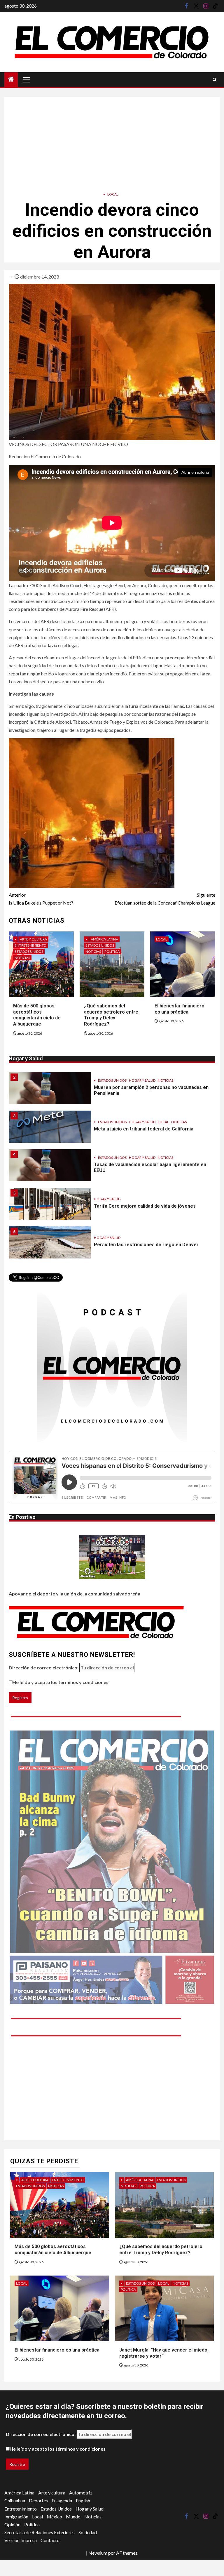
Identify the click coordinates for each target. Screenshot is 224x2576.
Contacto (50, 2540)
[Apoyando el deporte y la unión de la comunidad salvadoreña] (112, 1557)
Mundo (73, 2517)
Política (112, 951)
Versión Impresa (21, 2540)
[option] (112, 1091)
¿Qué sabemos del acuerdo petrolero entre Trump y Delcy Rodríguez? (111, 1015)
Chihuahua (15, 2500)
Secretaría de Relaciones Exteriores (40, 2532)
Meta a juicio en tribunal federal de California (144, 1129)
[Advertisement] (112, 138)
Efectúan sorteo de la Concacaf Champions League (165, 899)
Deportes (38, 2500)
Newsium (98, 2553)
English (83, 2500)
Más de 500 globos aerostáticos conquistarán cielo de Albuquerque (37, 1015)
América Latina (104, 939)
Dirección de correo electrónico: (44, 1668)
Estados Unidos (29, 951)
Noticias (22, 958)
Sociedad (88, 2532)
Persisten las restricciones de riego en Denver (146, 1245)
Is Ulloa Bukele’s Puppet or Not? (41, 899)
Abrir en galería (195, 472)
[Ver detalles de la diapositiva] (112, 1867)
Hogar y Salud (142, 1080)
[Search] (215, 80)
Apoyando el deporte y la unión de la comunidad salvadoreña (75, 1594)
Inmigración (16, 2517)
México (54, 2517)
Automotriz (81, 2493)
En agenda (62, 2500)
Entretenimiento (30, 945)
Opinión (12, 2524)
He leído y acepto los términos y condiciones (61, 1682)
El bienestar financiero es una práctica (57, 2350)
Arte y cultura (33, 939)
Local (113, 194)
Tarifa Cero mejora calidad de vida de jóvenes (145, 1206)
